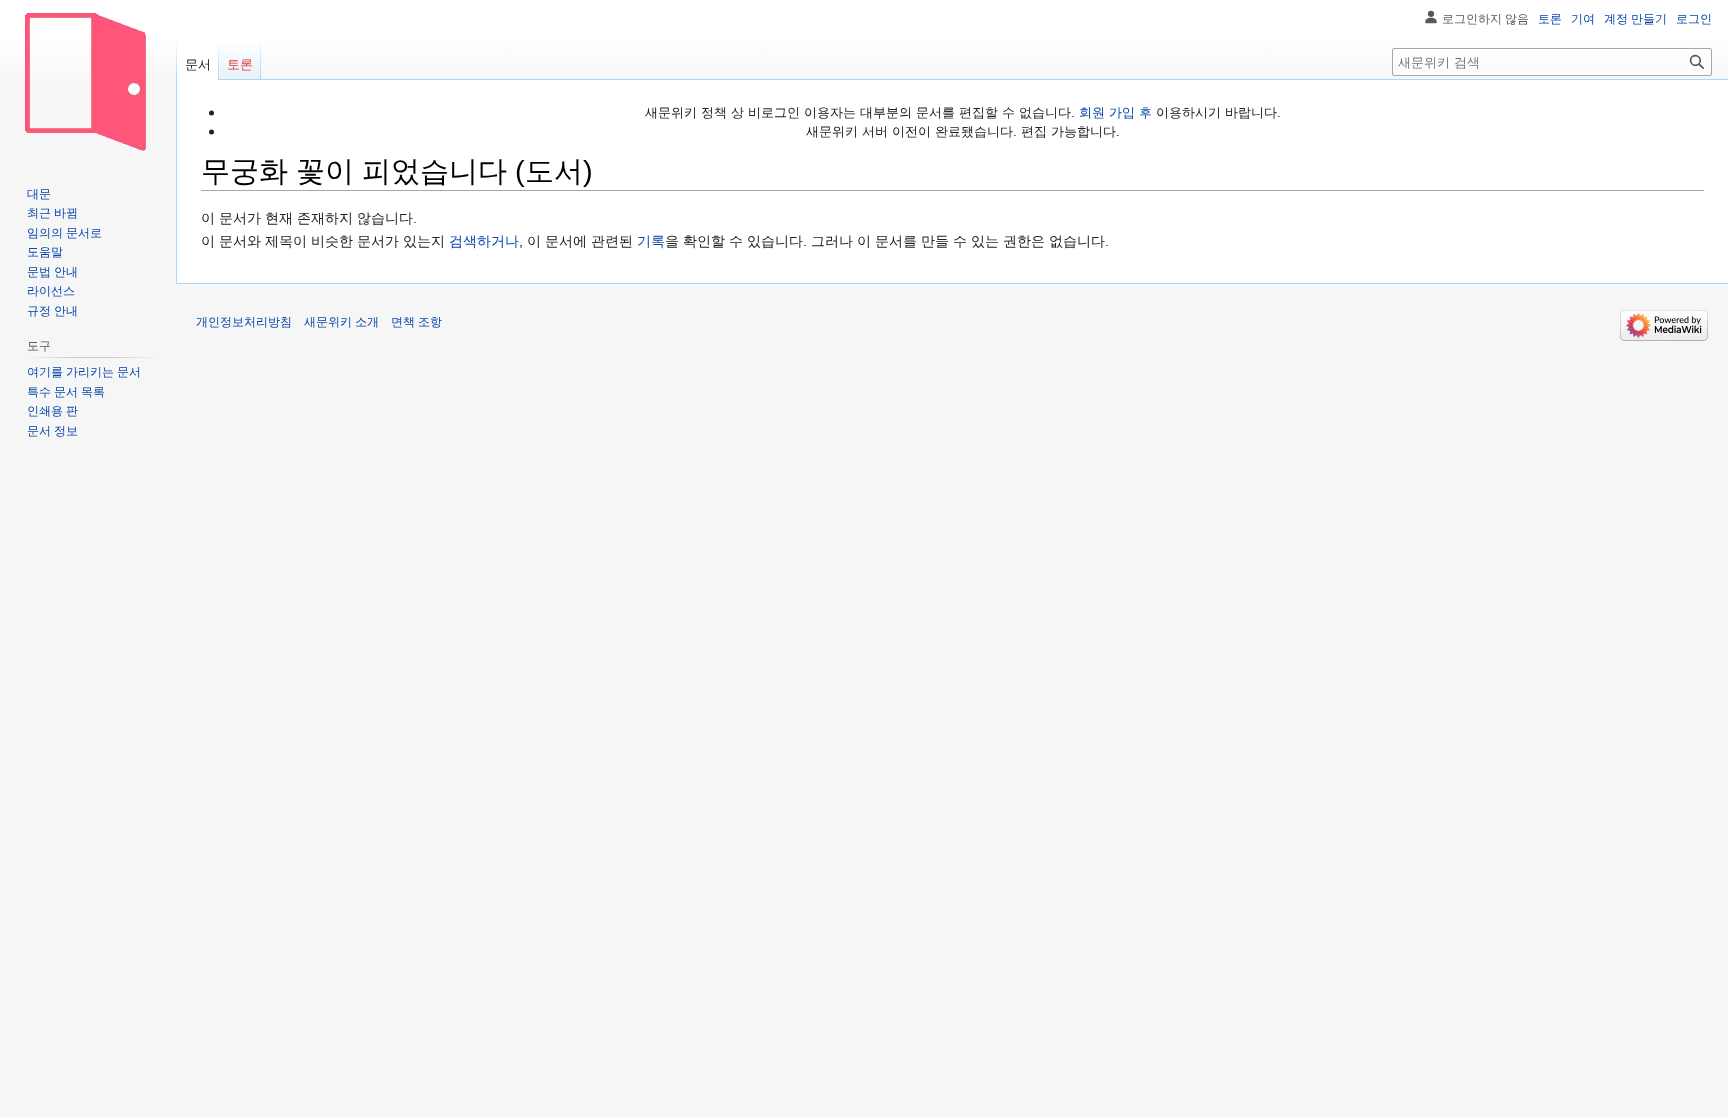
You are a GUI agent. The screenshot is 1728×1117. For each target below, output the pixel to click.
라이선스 (51, 291)
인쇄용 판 (52, 411)
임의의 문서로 (64, 233)
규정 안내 (52, 311)
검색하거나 (484, 241)
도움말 (45, 252)
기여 (1583, 19)
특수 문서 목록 (66, 392)
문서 (198, 64)
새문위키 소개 (341, 322)
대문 (39, 194)
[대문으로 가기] (88, 80)
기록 (651, 241)
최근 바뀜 (52, 213)
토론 (1550, 19)
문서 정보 (52, 431)
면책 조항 (416, 322)
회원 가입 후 (1115, 112)
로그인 (1694, 19)
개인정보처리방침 (244, 322)
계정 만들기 (1635, 19)
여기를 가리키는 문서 (84, 372)
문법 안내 (52, 272)
